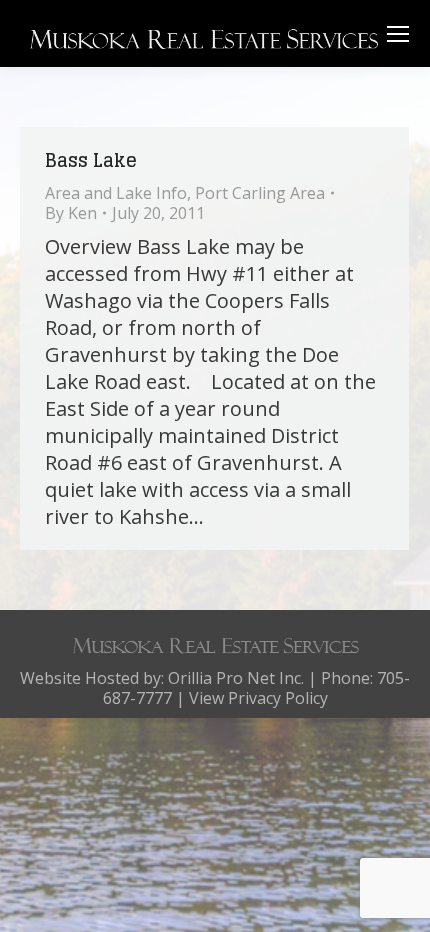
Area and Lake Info (116, 193)
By (71, 213)
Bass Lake (91, 160)
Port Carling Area (260, 193)
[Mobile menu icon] (398, 34)
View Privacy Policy (258, 698)
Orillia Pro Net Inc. (236, 678)
